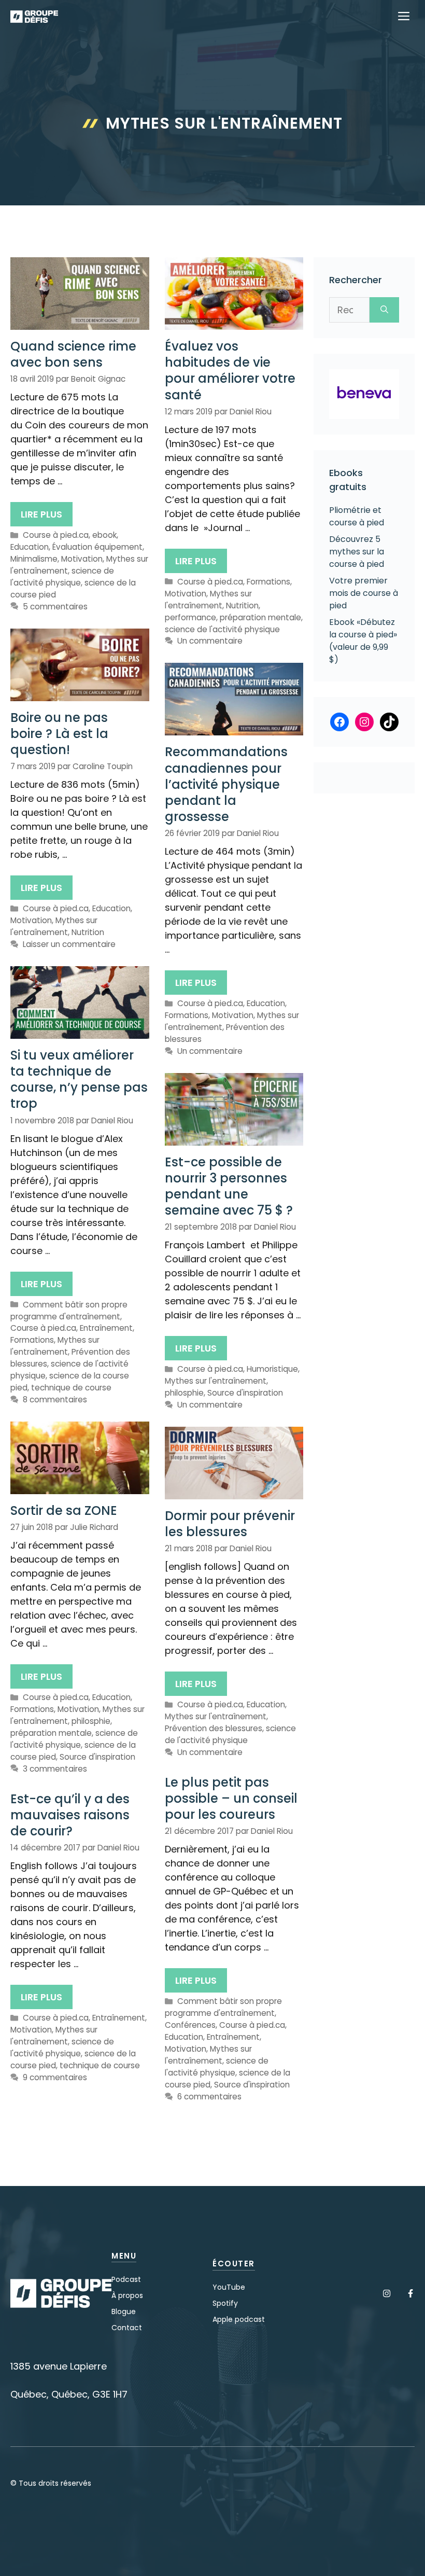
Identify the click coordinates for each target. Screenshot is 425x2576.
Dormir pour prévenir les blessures (230, 1524)
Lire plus (41, 514)
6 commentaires (209, 2097)
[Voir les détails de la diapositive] (364, 394)
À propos (127, 2295)
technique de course (71, 1388)
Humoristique (272, 1369)
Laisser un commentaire (69, 944)
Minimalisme (34, 559)
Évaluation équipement (97, 547)
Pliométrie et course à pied (357, 516)
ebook (104, 535)
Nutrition (242, 605)
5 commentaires (55, 607)
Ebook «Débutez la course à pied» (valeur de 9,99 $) (363, 641)
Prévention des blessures (214, 1728)
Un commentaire (210, 641)
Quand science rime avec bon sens (73, 354)
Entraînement (106, 1328)
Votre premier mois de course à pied (364, 593)
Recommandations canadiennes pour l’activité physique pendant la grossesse (226, 784)
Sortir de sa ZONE (64, 1510)
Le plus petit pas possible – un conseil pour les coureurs (231, 1798)
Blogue (124, 2312)
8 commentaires (55, 1400)
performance (190, 617)
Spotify (225, 2303)
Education (30, 547)
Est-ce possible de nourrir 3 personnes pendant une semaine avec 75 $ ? (229, 1186)
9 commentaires (55, 2077)
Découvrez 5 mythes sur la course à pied (357, 552)
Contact (127, 2328)
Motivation (82, 559)
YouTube (229, 2287)
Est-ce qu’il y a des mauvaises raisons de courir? (70, 1815)
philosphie (184, 1393)
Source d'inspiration (245, 1393)
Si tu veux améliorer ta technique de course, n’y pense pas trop (79, 1080)
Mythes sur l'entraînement (208, 600)
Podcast (126, 2279)
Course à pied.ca (56, 535)
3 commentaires (55, 1769)
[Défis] (34, 17)
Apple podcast (239, 2319)
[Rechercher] (384, 310)
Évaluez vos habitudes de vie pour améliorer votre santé (230, 371)
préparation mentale (260, 617)
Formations (268, 582)
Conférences (190, 2025)
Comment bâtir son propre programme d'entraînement (69, 1311)
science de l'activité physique (62, 577)
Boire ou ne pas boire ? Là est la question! (59, 734)
